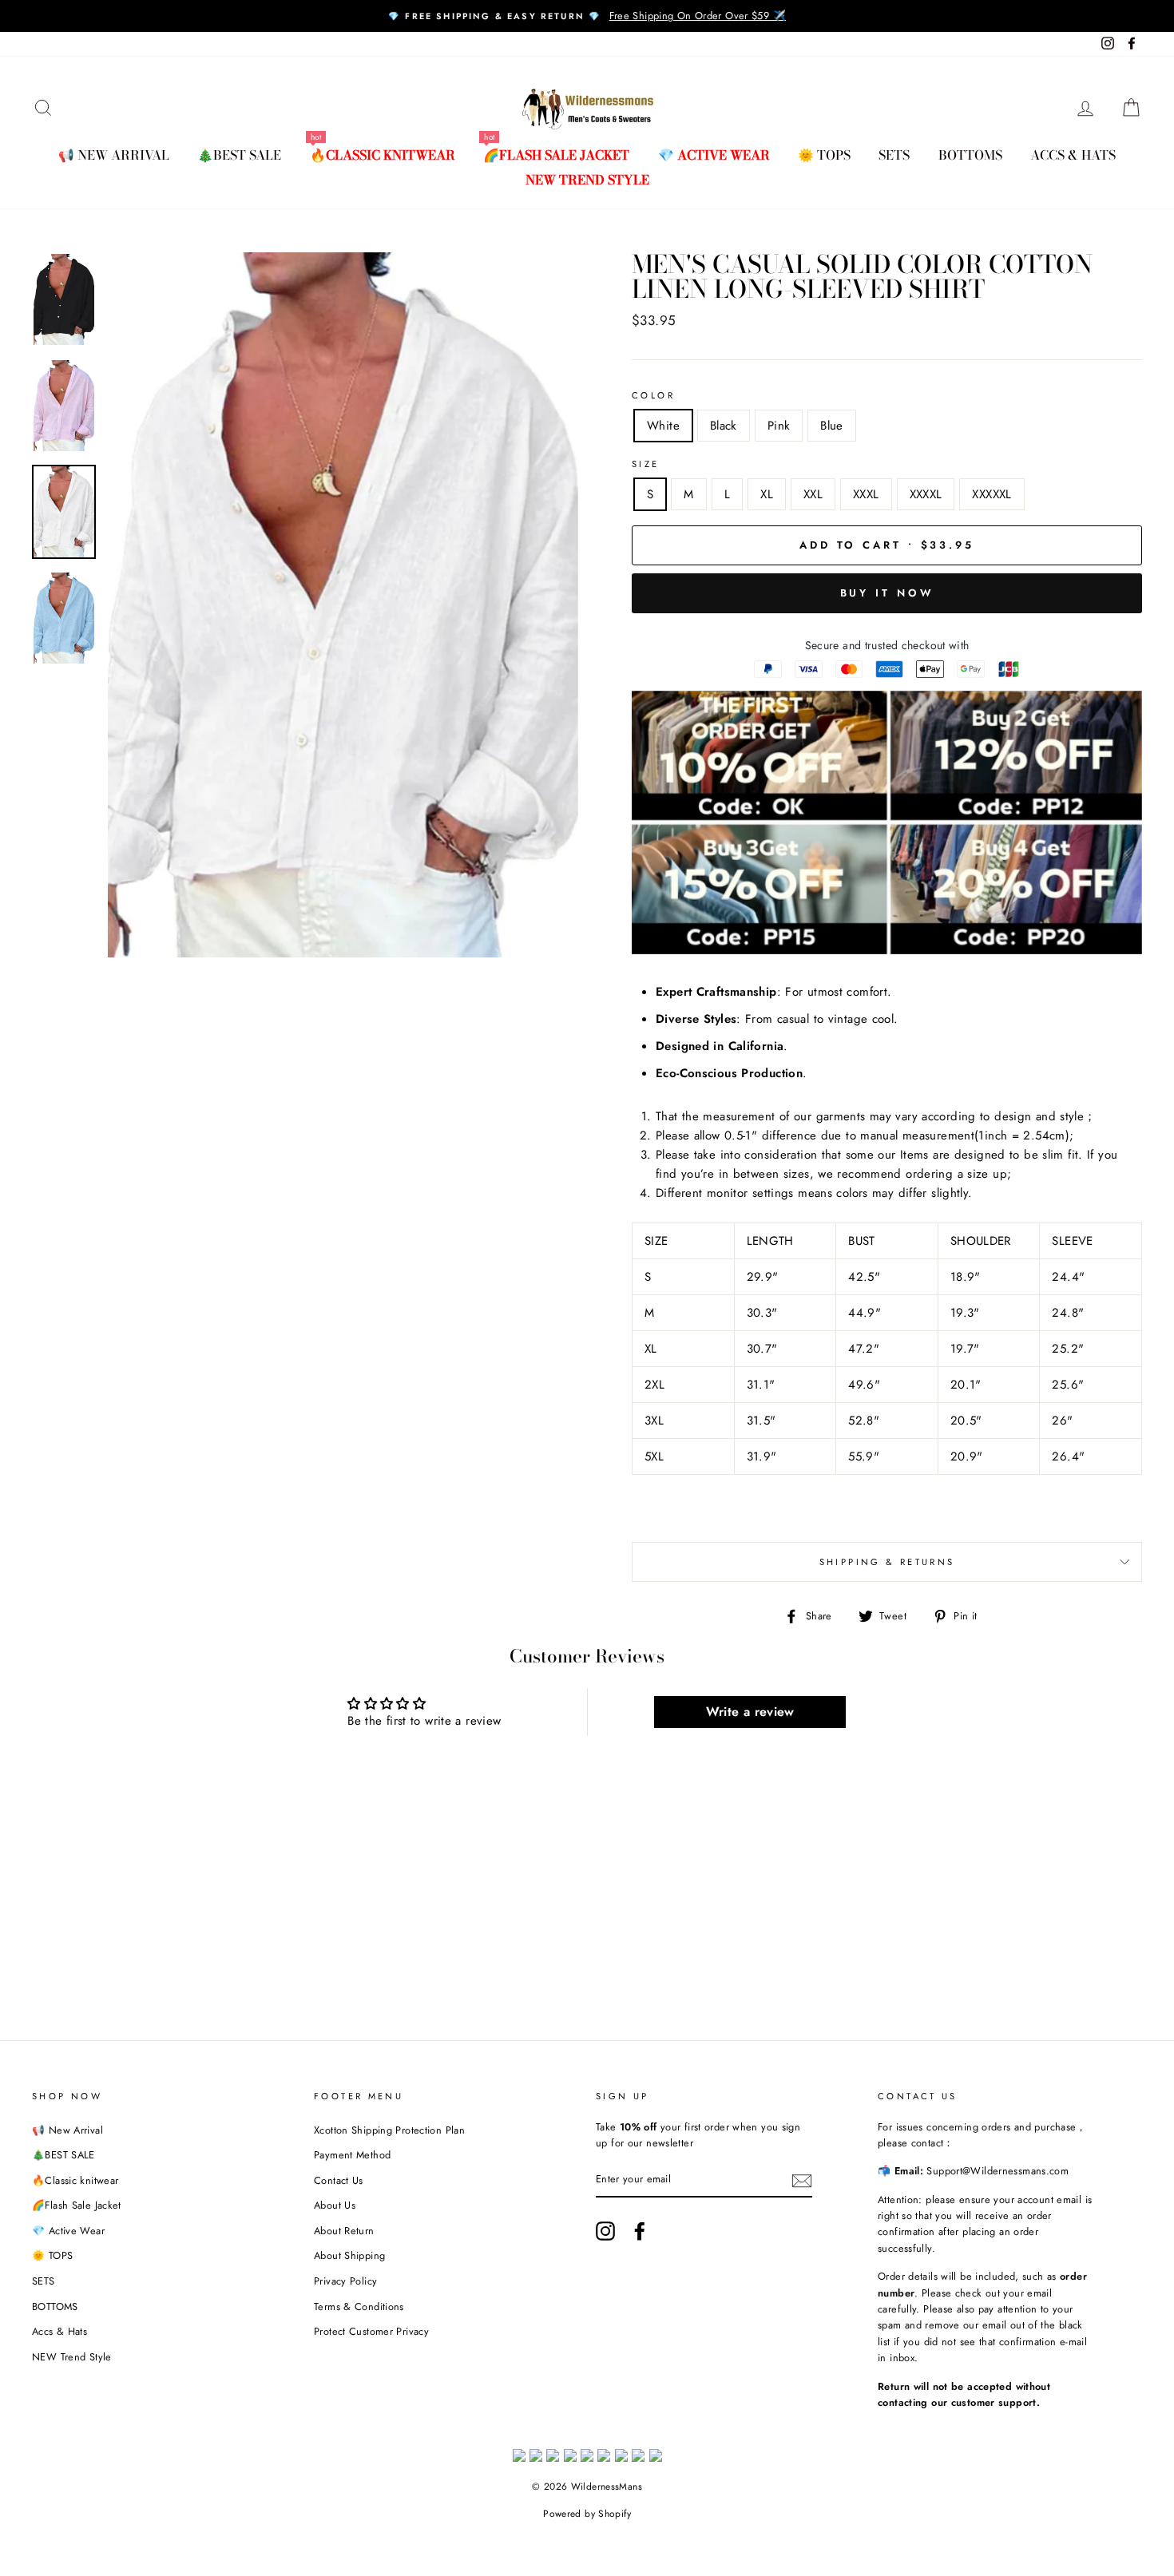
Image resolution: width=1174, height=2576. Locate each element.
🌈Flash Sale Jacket (556, 155)
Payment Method (352, 2155)
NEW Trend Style (587, 180)
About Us (335, 2205)
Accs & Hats (1073, 155)
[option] (587, 16)
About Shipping (349, 2255)
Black (724, 426)
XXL (813, 494)
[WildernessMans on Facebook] (640, 2231)
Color (653, 395)
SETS (894, 155)
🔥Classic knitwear (383, 155)
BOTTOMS (970, 155)
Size (646, 464)
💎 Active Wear (714, 155)
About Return (344, 2231)
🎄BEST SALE (239, 155)
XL (767, 494)
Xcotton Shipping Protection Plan (389, 2130)
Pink (779, 426)
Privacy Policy (345, 2281)
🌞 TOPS (824, 155)
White (663, 426)
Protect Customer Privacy (371, 2331)
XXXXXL (992, 494)
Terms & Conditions (359, 2307)
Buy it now (887, 593)
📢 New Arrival (114, 155)
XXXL (866, 494)
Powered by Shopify (587, 2514)
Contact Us (339, 2180)
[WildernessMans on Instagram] (605, 2231)
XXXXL (926, 494)
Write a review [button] (750, 1712)
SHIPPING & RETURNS (887, 1562)
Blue (832, 426)
